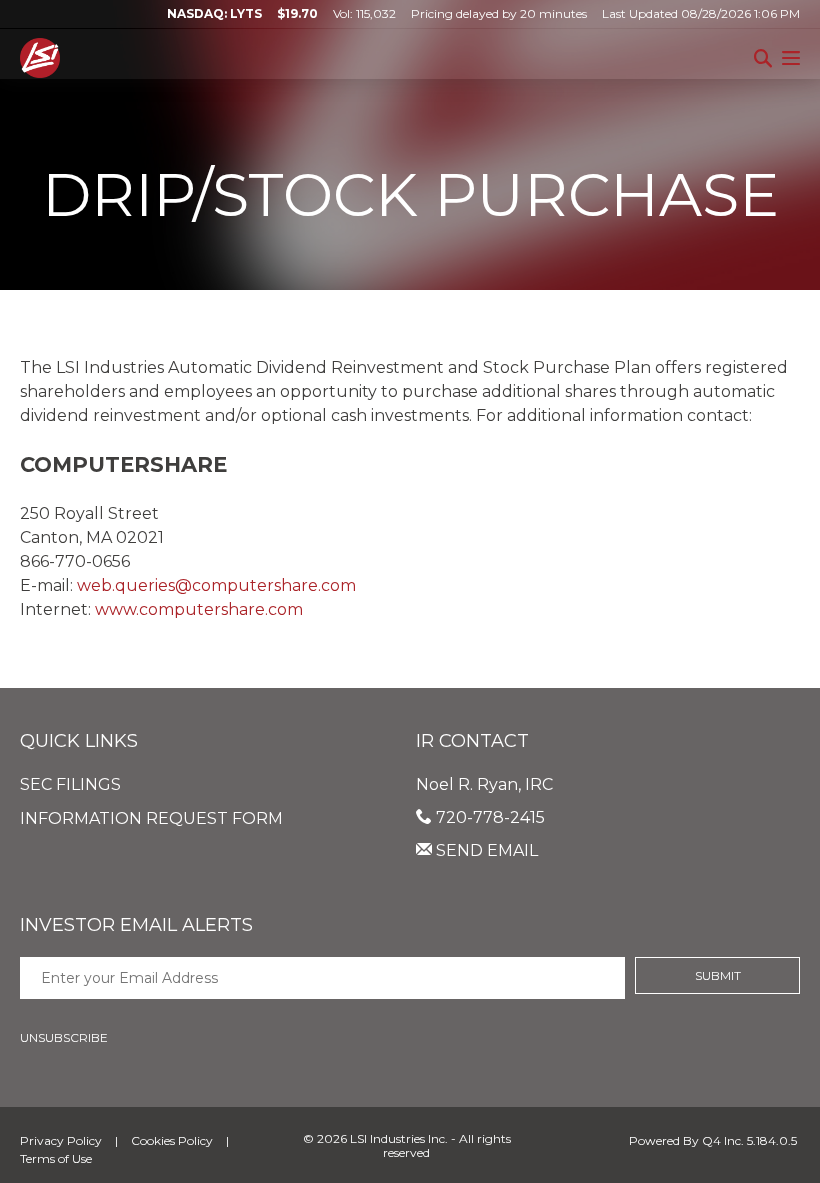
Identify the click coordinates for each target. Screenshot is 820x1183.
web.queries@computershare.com (216, 585)
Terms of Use (56, 1158)
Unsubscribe (64, 1037)
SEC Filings (70, 784)
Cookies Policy (172, 1140)
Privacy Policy (61, 1140)
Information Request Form (151, 818)
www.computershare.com (199, 609)
